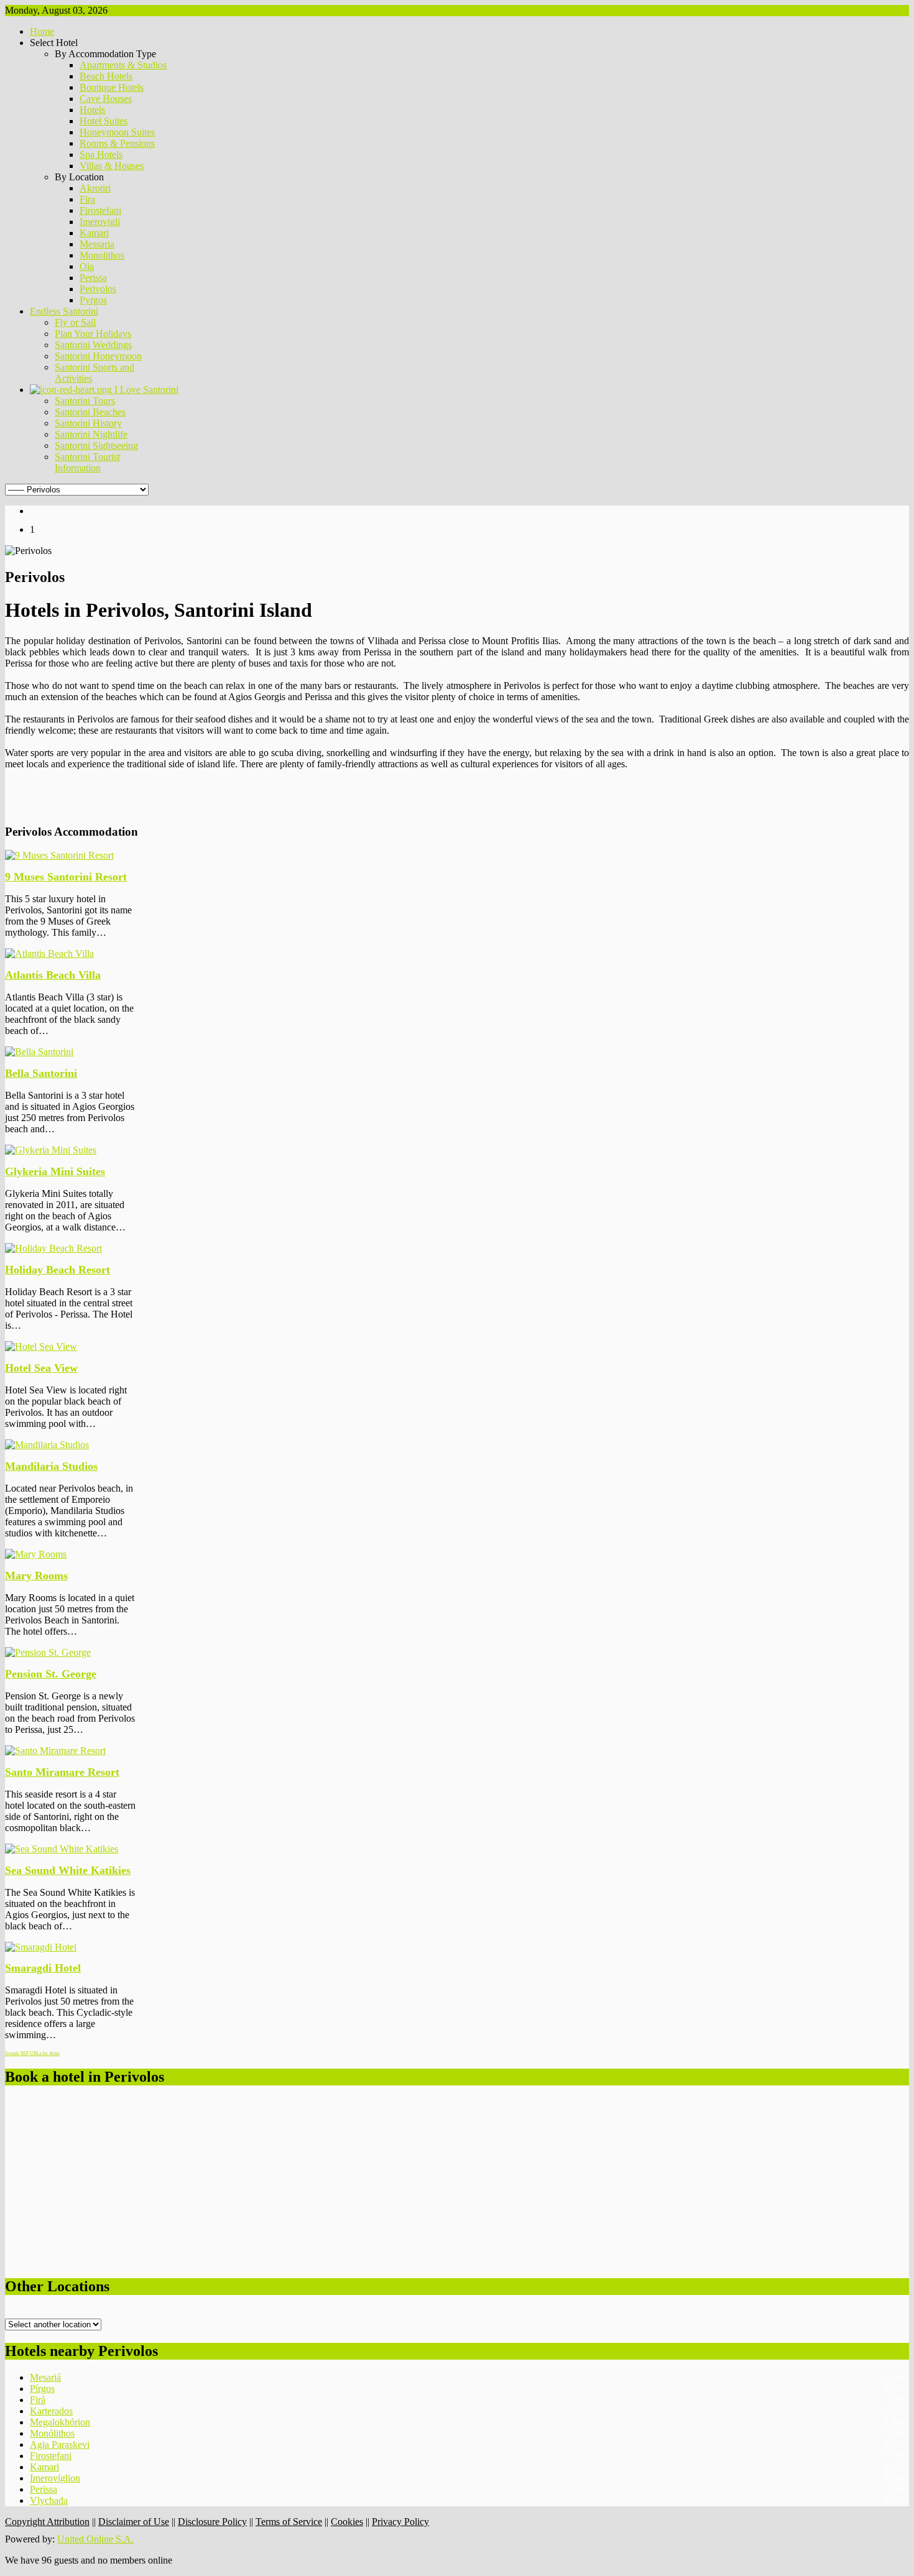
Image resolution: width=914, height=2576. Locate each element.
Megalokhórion (60, 2422)
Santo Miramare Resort (62, 1772)
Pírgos (42, 2389)
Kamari (44, 2467)
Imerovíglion (55, 2478)
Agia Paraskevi (60, 2444)
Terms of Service (289, 2522)
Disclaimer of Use (134, 2522)
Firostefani (51, 2456)
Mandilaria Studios (51, 1466)
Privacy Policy (400, 2522)
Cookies (347, 2522)
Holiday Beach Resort (58, 1270)
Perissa (44, 2489)
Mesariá (45, 2377)
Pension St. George (51, 1674)
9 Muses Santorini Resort (66, 877)
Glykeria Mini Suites (55, 1171)
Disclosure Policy (212, 2522)
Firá (38, 2400)
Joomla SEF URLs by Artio (32, 2053)
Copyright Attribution (47, 2522)
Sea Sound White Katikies (68, 1870)
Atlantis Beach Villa (53, 975)
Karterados (51, 2411)
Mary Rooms (36, 1576)
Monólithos (52, 2433)
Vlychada (49, 2500)
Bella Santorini (41, 1073)
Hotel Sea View (41, 1368)
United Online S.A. (95, 2539)
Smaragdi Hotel (43, 1968)
